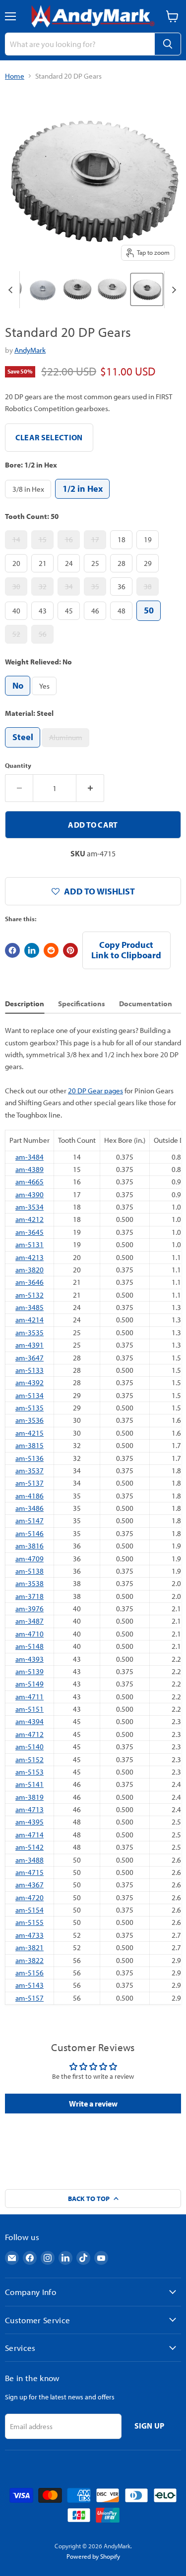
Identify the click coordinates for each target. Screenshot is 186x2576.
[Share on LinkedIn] (32, 950)
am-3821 (30, 1947)
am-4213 (30, 1257)
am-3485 (30, 1307)
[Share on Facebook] (12, 950)
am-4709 (30, 1559)
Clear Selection (49, 437)
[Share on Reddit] (51, 950)
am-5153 (30, 1772)
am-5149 (30, 1684)
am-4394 (30, 1721)
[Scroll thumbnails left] (12, 290)
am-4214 (30, 1320)
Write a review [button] (93, 2104)
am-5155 (30, 1922)
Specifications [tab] (82, 1004)
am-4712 (30, 1734)
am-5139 (30, 1671)
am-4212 (30, 1219)
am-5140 (30, 1747)
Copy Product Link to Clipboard (126, 950)
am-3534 (30, 1207)
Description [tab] (25, 1004)
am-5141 (30, 1784)
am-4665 (30, 1182)
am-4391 (30, 1345)
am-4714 (30, 1835)
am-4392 (30, 1382)
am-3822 (30, 1960)
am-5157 (30, 1998)
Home (15, 76)
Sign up (150, 2426)
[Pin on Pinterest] (70, 950)
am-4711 (30, 1697)
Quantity (18, 766)
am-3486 (30, 1508)
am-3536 (30, 1420)
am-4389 (30, 1169)
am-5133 (30, 1370)
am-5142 (30, 1847)
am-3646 (30, 1282)
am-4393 (30, 1659)
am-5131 (30, 1244)
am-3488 (30, 1860)
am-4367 (30, 1885)
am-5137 (30, 1483)
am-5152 (30, 1759)
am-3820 (30, 1270)
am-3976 (30, 1609)
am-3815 (30, 1445)
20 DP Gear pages (95, 1091)
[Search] (168, 44)
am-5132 (30, 1295)
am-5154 (30, 1910)
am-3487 (30, 1621)
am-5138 (30, 1571)
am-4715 (30, 1872)
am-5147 (30, 1521)
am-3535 (30, 1333)
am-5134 (30, 1395)
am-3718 (30, 1596)
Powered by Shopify (93, 2556)
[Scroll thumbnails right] (172, 290)
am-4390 (30, 1194)
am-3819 (30, 1797)
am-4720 (30, 1897)
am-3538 (30, 1583)
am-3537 (30, 1471)
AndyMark (30, 350)
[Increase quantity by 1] (90, 788)
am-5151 (30, 1709)
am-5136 (30, 1458)
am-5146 (30, 1533)
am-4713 (30, 1809)
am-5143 (30, 1985)
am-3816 (30, 1546)
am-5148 (30, 1646)
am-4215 (30, 1433)
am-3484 (30, 1157)
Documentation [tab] (146, 1004)
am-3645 (30, 1232)
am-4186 (30, 1496)
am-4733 (30, 1935)
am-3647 (30, 1358)
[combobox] (80, 44)
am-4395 (30, 1822)
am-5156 (30, 1973)
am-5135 (30, 1408)
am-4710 (30, 1634)
